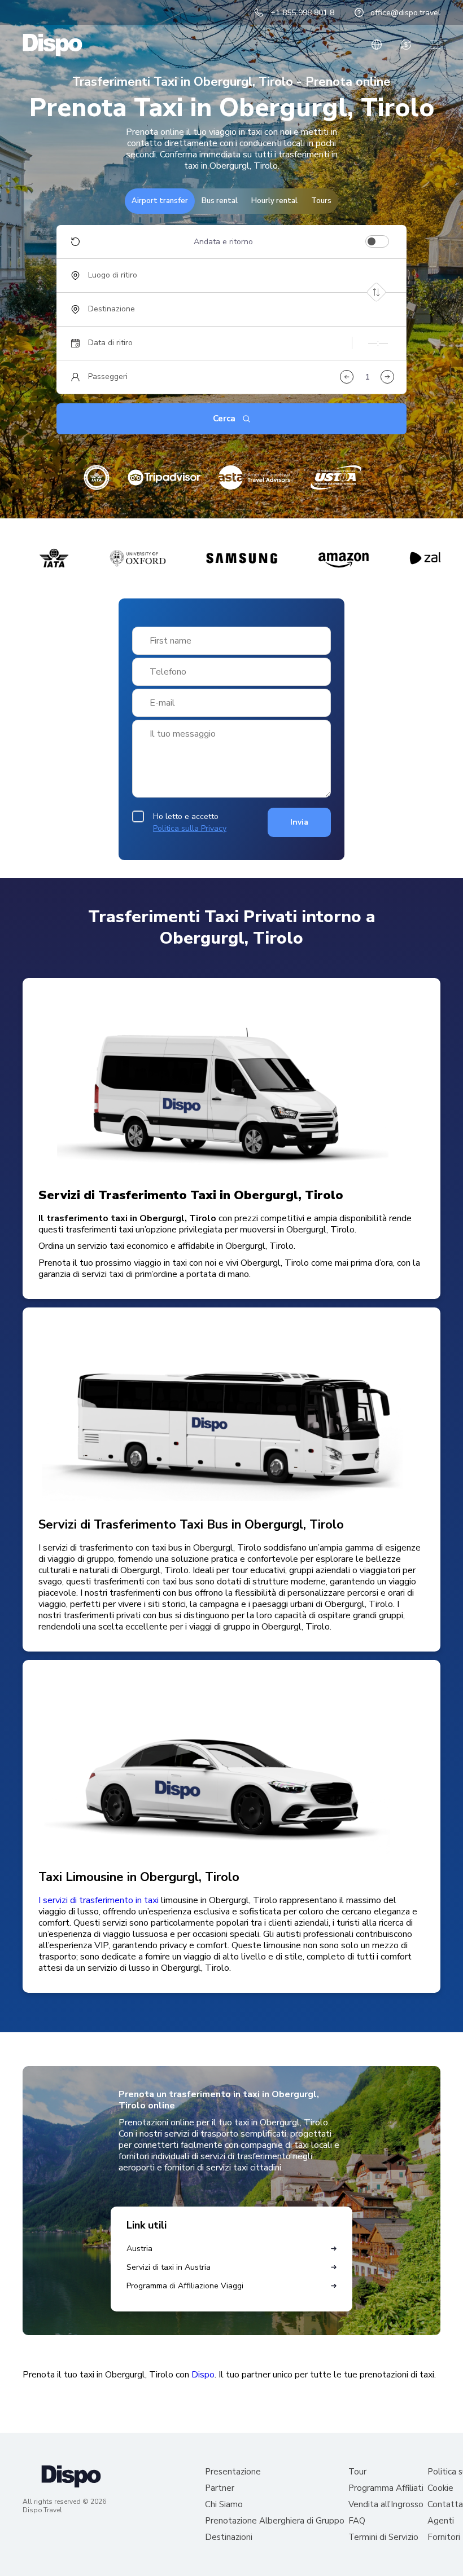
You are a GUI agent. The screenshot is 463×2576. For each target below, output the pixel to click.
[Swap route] (376, 292)
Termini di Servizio (383, 2537)
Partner (220, 2488)
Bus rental (220, 201)
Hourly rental (274, 201)
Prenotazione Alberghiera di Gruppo (275, 2521)
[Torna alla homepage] (53, 45)
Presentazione (233, 2472)
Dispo (203, 2375)
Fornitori (444, 2537)
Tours (321, 201)
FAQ (357, 2521)
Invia (299, 822)
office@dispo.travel (405, 13)
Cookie (440, 2488)
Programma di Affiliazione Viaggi (185, 2286)
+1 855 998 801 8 (302, 13)
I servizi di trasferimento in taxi (99, 1900)
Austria (139, 2249)
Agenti (441, 2521)
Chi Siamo (224, 2505)
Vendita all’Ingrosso (386, 2505)
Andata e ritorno (223, 242)
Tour (357, 2472)
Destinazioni (229, 2537)
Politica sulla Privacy (190, 828)
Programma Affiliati (386, 2488)
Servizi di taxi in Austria (169, 2267)
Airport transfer (160, 201)
